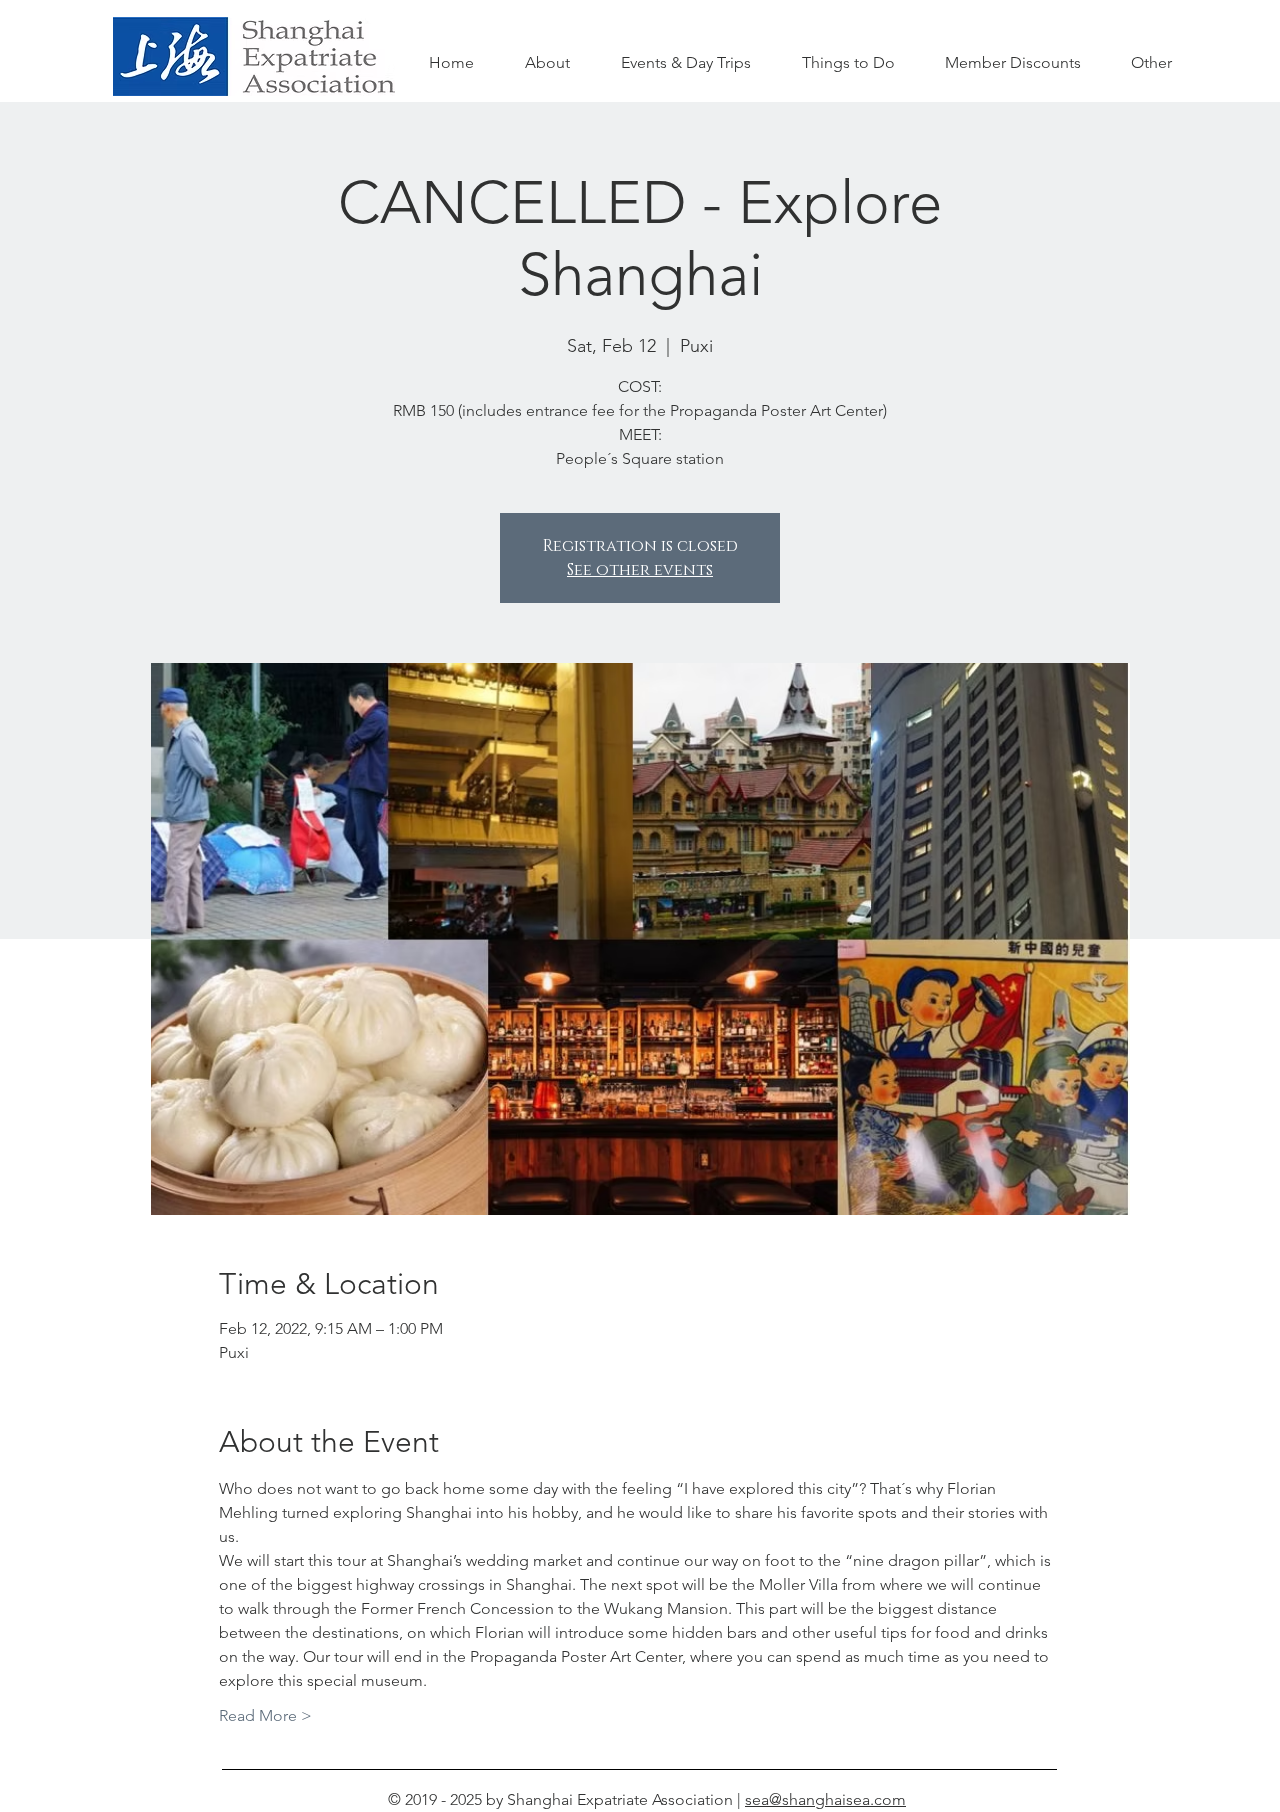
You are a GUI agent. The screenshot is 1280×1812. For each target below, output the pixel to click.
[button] (848, 63)
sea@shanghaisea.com (825, 1799)
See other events (640, 570)
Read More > (265, 1715)
